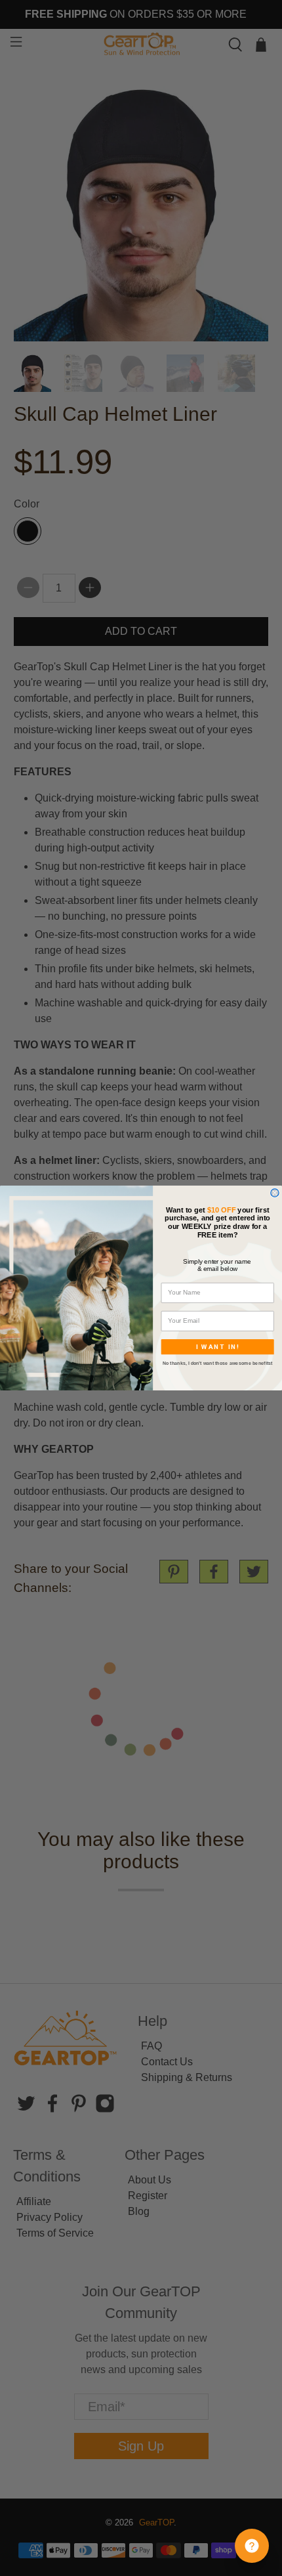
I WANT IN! (218, 1347)
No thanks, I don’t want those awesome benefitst (218, 1364)
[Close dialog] (275, 1193)
